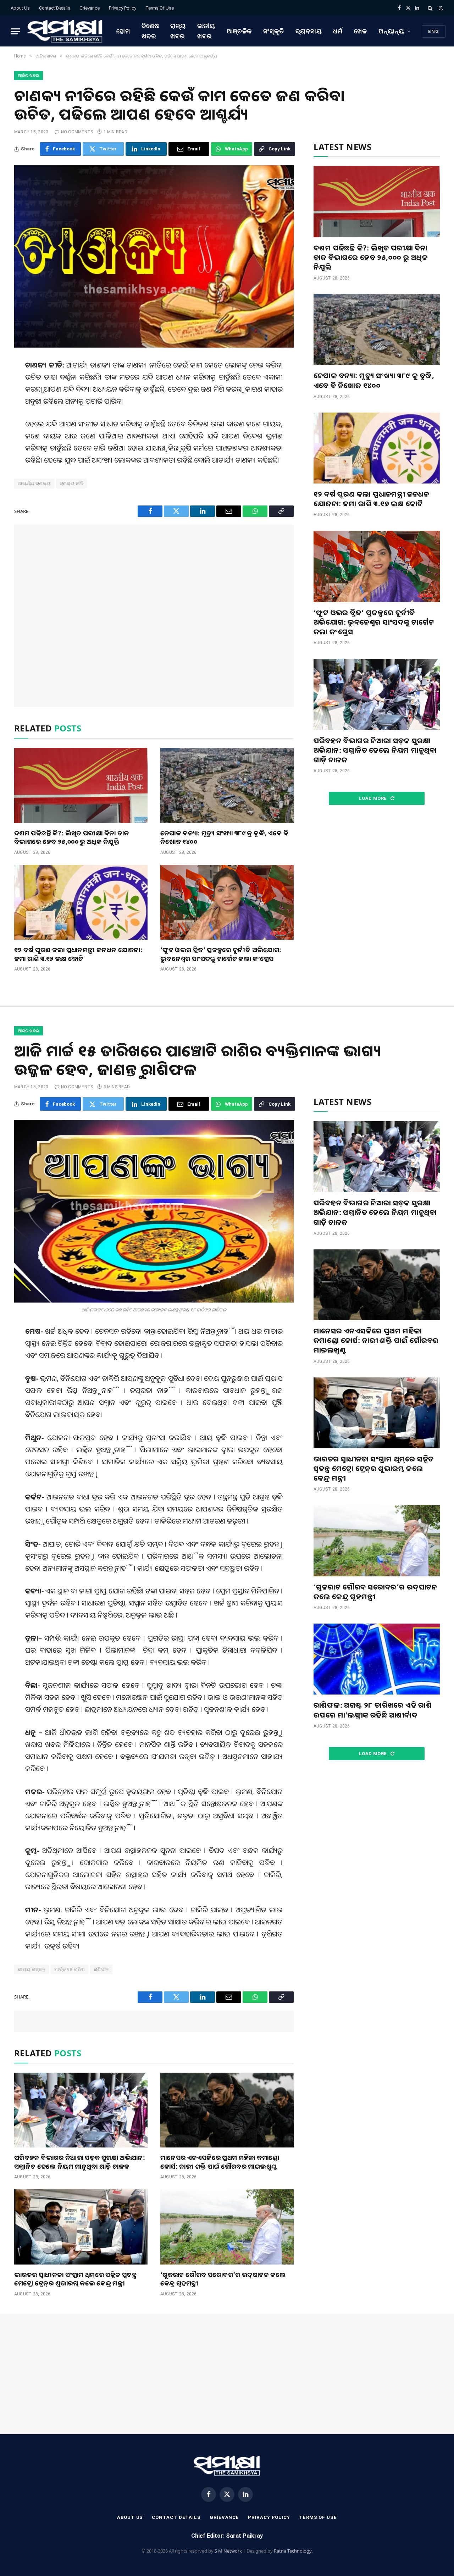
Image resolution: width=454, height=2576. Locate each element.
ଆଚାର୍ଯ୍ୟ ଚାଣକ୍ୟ (34, 483)
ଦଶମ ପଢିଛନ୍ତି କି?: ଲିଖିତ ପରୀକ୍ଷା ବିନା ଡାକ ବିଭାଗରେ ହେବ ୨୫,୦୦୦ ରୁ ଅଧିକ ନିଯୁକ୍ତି (71, 837)
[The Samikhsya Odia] (65, 31)
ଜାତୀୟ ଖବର (206, 31)
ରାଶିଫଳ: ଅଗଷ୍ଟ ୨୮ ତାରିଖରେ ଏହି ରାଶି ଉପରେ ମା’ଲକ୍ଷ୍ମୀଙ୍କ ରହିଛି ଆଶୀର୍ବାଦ (373, 1710)
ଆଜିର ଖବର (29, 76)
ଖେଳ (361, 31)
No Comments (77, 132)
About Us (20, 8)
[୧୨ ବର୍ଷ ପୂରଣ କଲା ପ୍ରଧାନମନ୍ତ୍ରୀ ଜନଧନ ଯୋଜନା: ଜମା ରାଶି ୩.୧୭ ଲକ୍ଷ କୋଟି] (81, 902)
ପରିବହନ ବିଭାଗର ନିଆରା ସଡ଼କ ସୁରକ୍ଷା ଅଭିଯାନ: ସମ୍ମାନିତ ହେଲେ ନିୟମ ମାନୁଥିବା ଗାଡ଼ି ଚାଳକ (375, 750)
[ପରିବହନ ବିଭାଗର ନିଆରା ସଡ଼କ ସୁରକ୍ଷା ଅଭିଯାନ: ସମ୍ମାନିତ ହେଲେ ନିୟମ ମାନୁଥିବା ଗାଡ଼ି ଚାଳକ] (377, 694)
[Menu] (15, 31)
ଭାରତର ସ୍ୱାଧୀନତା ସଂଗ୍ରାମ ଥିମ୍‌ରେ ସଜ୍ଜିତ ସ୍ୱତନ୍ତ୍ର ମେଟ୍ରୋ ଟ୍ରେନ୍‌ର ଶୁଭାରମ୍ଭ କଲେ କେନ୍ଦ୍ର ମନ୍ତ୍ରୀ (75, 2279)
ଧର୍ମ (338, 31)
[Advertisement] (154, 616)
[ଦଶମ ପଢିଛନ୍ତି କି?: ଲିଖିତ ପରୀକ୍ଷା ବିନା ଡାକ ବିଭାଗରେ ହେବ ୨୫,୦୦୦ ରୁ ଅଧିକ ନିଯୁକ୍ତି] (81, 785)
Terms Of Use (160, 8)
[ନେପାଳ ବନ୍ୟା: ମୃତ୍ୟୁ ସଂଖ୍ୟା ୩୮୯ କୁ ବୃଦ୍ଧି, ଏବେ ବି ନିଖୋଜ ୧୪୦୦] (227, 785)
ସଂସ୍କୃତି (274, 31)
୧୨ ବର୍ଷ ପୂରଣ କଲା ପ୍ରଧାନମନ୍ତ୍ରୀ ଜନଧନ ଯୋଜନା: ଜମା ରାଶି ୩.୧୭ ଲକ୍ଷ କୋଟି (78, 954)
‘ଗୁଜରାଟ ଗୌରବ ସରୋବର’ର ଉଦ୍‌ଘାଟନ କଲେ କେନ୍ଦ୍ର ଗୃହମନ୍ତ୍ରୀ (223, 2279)
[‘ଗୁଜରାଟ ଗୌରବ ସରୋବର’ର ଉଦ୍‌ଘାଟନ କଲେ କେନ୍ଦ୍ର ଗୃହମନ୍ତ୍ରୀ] (227, 2227)
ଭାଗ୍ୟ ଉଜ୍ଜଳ (32, 1969)
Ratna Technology (293, 2551)
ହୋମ (123, 31)
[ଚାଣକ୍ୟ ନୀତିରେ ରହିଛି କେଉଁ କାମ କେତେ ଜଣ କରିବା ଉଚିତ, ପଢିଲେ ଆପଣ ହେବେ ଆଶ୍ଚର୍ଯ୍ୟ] (154, 256)
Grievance (90, 8)
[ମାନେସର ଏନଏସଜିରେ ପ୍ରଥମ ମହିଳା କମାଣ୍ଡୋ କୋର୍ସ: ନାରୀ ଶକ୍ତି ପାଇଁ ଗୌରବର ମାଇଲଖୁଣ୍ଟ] (227, 2110)
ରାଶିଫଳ (101, 1969)
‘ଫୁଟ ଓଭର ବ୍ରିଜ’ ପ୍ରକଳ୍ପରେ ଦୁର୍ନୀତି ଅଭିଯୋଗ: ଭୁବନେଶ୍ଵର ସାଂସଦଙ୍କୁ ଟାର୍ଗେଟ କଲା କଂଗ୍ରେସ (221, 954)
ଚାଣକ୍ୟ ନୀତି (72, 483)
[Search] (430, 8)
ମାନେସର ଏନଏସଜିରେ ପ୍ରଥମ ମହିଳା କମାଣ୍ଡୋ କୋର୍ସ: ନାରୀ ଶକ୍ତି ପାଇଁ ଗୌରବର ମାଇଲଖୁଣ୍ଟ (220, 2162)
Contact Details (55, 8)
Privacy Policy (123, 8)
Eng (434, 31)
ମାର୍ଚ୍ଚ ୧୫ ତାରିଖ (70, 1969)
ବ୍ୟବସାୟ (309, 31)
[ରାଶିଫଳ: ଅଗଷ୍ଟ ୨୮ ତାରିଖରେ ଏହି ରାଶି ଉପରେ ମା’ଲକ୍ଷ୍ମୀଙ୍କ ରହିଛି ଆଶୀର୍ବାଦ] (377, 1659)
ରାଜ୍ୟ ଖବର (178, 31)
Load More (373, 798)
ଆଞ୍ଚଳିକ (239, 31)
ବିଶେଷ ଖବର (150, 31)
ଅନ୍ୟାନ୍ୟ (391, 31)
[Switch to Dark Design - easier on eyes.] (440, 8)
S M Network (228, 2551)
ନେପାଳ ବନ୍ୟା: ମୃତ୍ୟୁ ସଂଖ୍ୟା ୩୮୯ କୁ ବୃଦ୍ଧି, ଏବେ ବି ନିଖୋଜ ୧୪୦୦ (224, 837)
